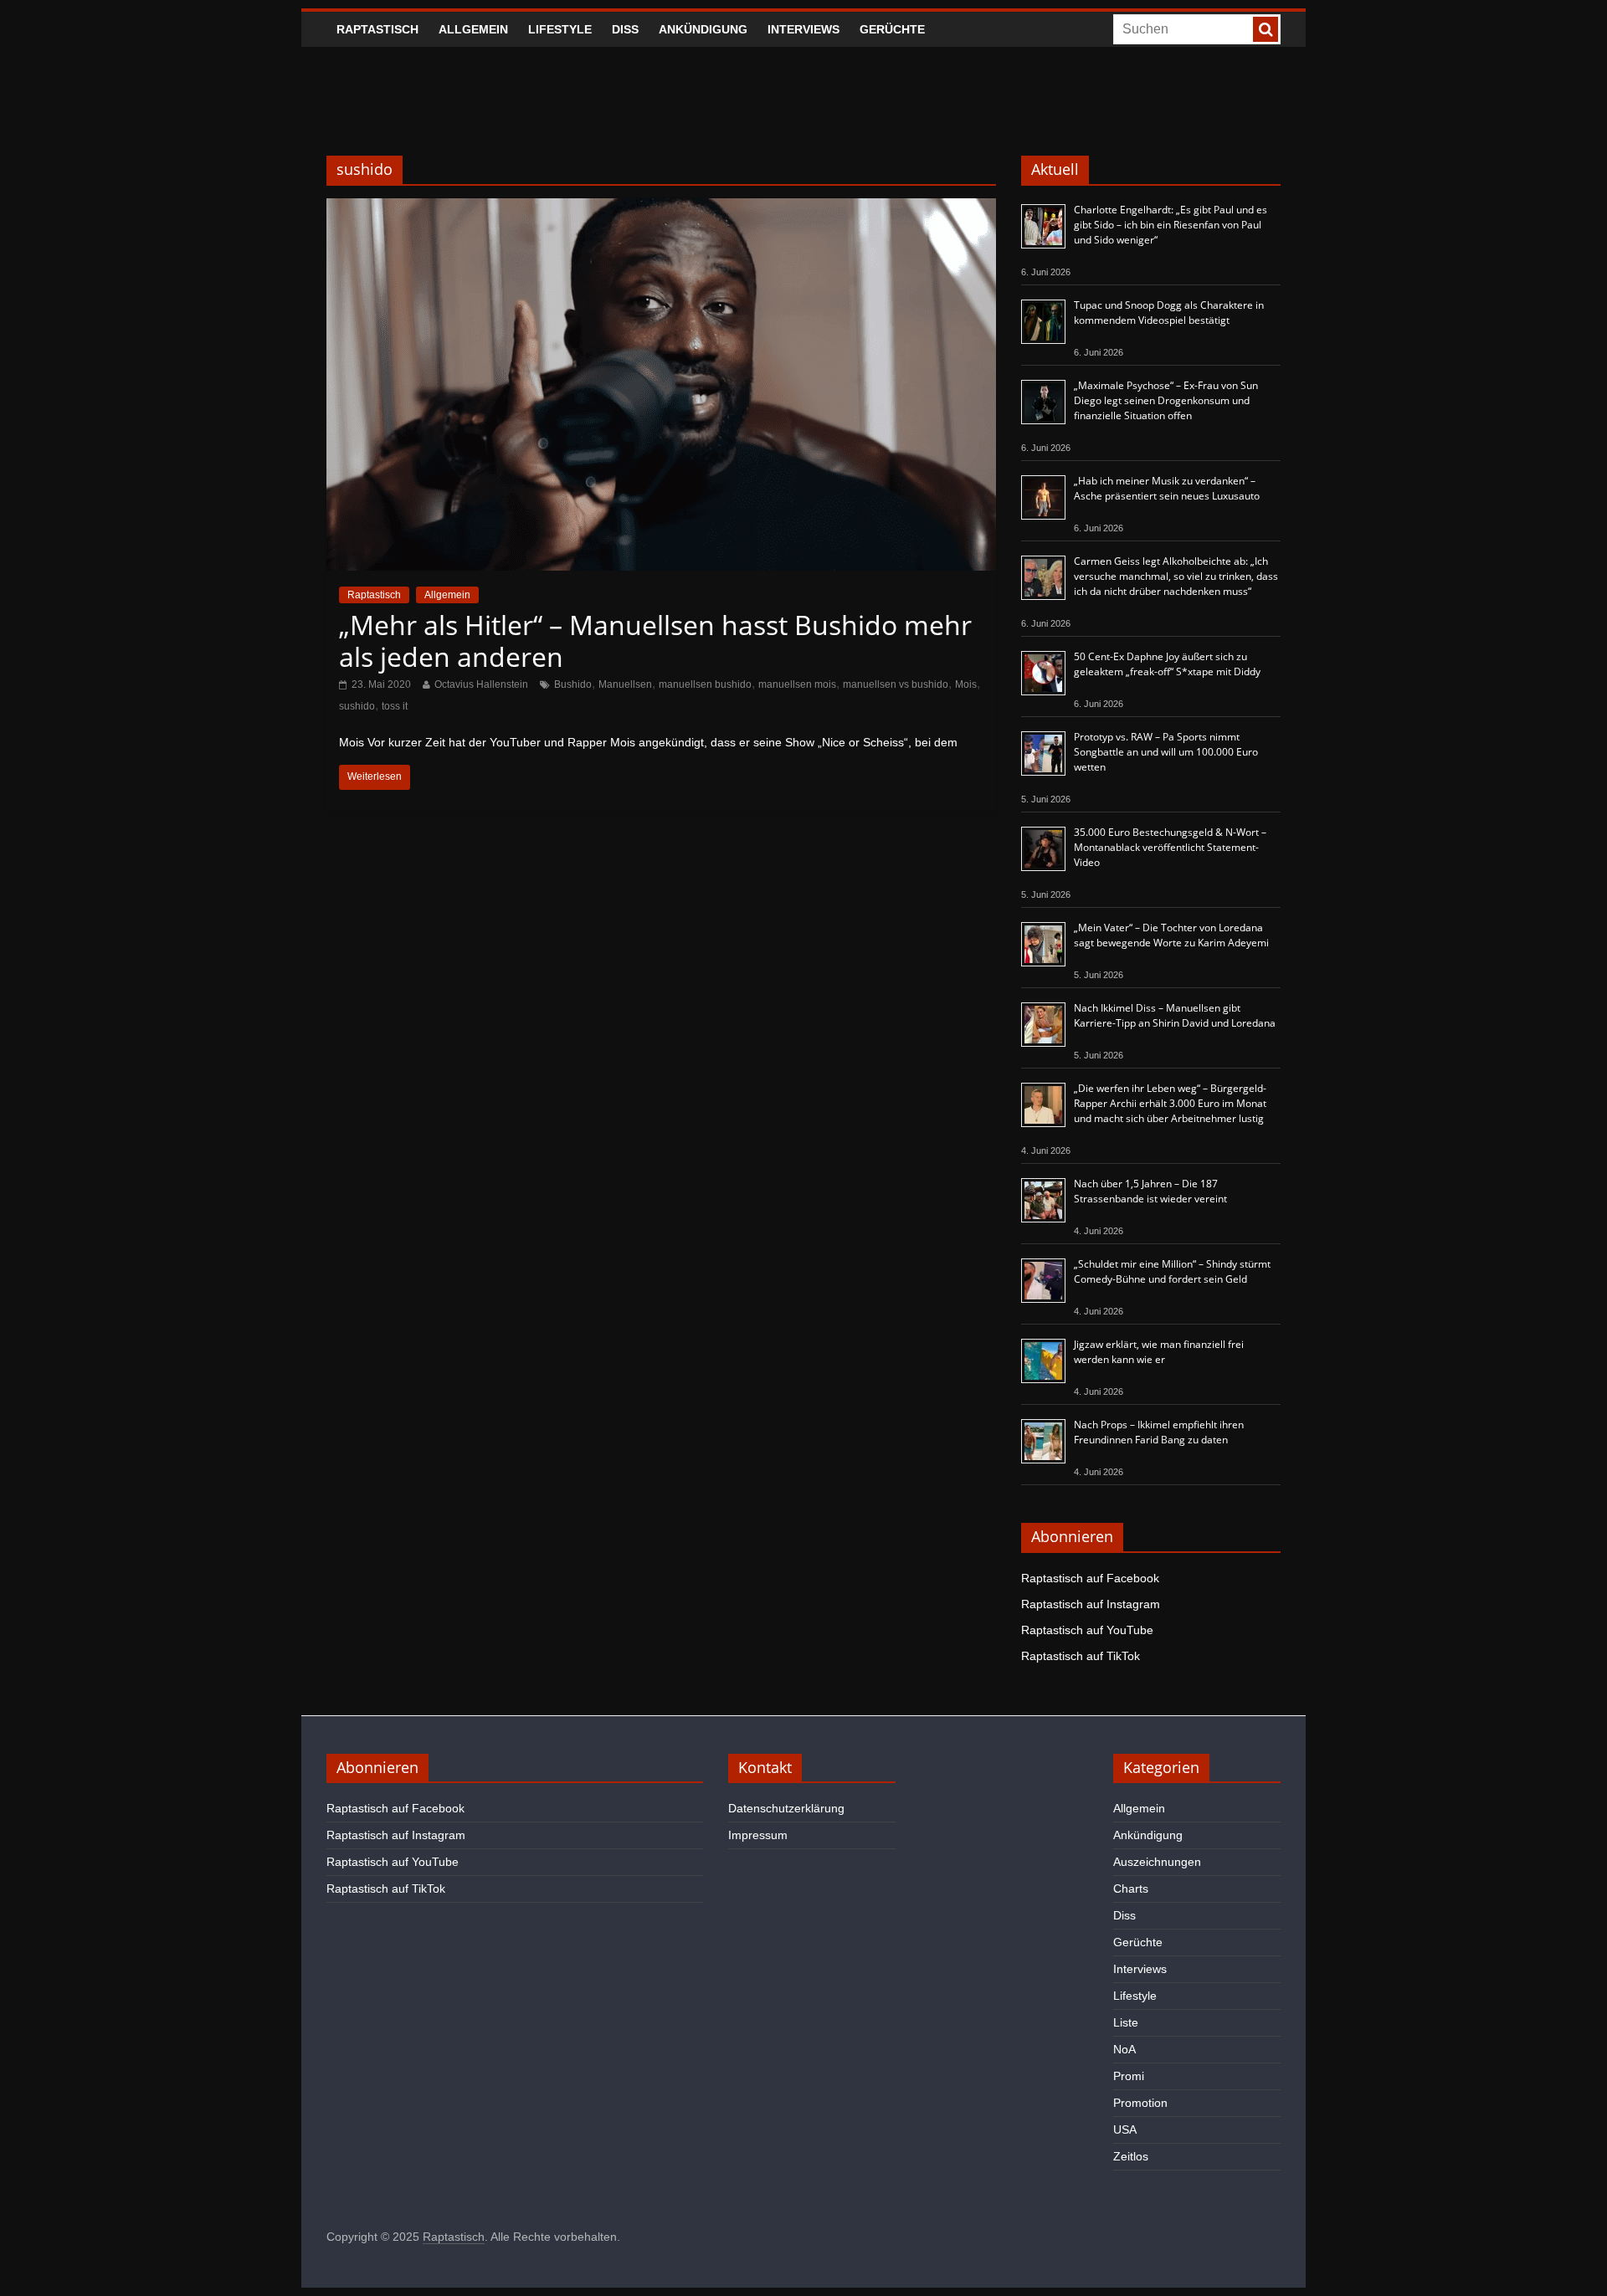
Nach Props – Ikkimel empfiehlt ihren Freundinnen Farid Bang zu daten (1159, 1432)
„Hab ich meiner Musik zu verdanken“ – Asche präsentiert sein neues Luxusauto (1167, 488)
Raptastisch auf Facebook (1090, 1578)
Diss (625, 29)
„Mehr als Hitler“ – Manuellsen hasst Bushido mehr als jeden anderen (655, 641)
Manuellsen (625, 684)
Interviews (803, 29)
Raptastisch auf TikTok (1081, 1656)
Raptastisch (377, 29)
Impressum (758, 1835)
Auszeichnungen (1157, 1862)
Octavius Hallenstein (481, 684)
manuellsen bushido (705, 684)
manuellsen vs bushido (896, 684)
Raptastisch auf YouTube (1087, 1630)
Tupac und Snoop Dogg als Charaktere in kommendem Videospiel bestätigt (1169, 313)
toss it (395, 706)
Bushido (573, 684)
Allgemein (473, 29)
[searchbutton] (1266, 29)
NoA (1124, 2049)
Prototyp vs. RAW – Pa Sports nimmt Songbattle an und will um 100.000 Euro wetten (1166, 752)
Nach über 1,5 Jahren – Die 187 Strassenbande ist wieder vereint (1150, 1191)
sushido (357, 706)
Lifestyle (560, 29)
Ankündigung (703, 29)
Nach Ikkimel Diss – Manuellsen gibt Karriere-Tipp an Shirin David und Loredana (1175, 1015)
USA (1125, 2129)
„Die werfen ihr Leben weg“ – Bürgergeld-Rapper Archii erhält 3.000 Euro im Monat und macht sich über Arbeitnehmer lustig (1170, 1103)
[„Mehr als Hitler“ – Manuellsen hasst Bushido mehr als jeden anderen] (661, 209)
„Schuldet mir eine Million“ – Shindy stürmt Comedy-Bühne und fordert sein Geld (1172, 1271)
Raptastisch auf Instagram (1091, 1604)
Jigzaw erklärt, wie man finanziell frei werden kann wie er (1159, 1352)
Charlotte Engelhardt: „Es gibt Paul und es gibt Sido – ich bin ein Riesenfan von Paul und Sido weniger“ (1171, 225)
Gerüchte (892, 29)
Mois (966, 684)
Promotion (1140, 2103)
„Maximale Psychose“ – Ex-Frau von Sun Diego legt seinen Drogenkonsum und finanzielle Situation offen (1166, 400)
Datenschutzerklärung (786, 1808)
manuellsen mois (797, 684)
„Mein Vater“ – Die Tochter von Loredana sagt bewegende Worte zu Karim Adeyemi (1171, 935)
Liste (1126, 2022)
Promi (1129, 2076)
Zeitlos (1131, 2156)
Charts (1131, 1889)
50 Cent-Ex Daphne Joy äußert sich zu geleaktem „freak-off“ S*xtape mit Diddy (1167, 664)
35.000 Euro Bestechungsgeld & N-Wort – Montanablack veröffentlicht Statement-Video (1170, 847)
